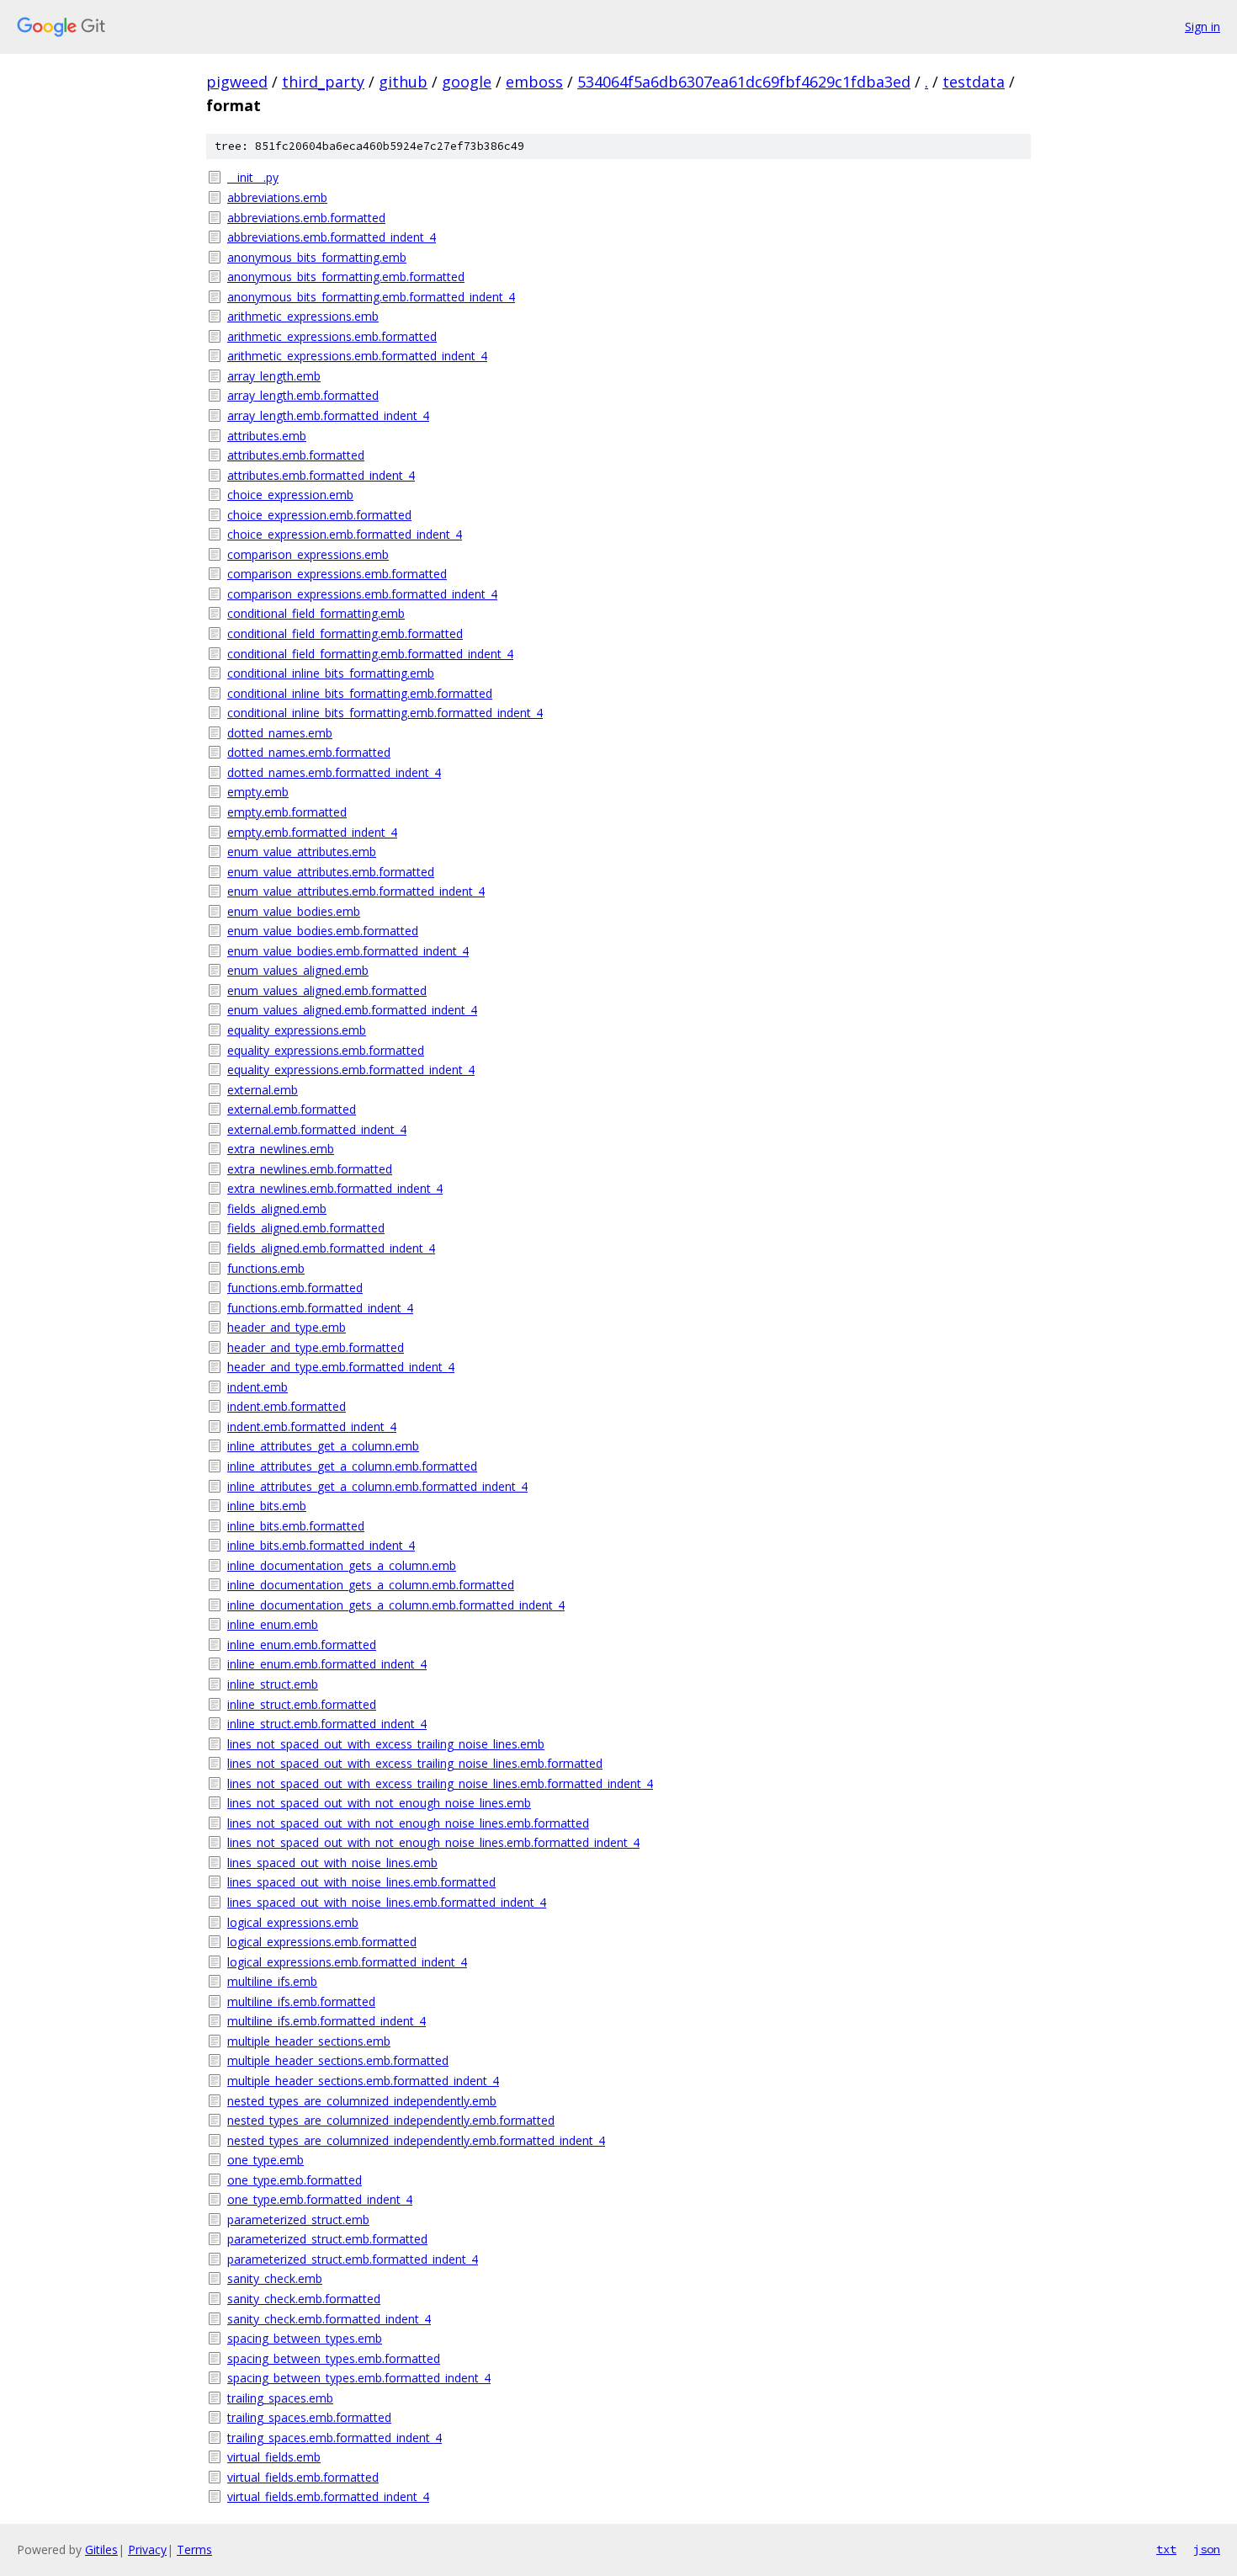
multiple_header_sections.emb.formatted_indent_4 (363, 2081)
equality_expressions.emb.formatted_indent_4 (351, 1070)
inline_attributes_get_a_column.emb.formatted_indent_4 (377, 1486)
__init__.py (253, 177)
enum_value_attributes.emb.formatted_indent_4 (356, 891)
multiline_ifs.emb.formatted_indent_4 (327, 2021)
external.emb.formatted (292, 1109)
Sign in (1202, 27)
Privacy (147, 2549)
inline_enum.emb (273, 1624)
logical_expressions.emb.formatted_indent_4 (347, 1962)
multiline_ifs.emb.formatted (301, 2001)
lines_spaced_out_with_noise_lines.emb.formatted (361, 1882)
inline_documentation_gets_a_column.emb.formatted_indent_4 (396, 1605)
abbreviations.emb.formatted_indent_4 (332, 237)
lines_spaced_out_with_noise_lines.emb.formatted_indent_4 (387, 1902)
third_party (323, 82)
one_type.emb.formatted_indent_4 (320, 2199)
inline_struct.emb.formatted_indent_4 (327, 1724)
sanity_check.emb (275, 2278)
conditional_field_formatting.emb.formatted (345, 633)
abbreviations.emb (277, 197)
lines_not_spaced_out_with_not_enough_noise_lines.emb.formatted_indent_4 (433, 1842)
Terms (194, 2549)
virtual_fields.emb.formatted (303, 2477)
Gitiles (101, 2549)
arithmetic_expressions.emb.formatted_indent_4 (357, 356)
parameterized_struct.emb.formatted (327, 2239)
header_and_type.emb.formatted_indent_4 (341, 1367)
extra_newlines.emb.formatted (310, 1169)
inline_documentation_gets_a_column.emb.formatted (371, 1585)
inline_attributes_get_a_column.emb (323, 1446)
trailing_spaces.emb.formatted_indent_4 (334, 2438)
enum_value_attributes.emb (302, 852)
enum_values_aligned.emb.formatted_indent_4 (352, 1010)
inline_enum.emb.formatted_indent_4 (327, 1664)
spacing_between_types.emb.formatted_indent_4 (359, 2378)
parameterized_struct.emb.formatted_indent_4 (353, 2259)
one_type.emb (265, 2160)
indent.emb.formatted (287, 1406)
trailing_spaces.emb (280, 2398)
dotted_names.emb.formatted (309, 752)
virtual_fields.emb (274, 2457)
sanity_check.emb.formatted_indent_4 (329, 2319)
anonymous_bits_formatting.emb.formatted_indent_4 (371, 297)
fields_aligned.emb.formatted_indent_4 (331, 1248)
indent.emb (257, 1387)
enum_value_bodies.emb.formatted (323, 931)
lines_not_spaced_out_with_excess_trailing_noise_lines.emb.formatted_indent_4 (440, 1783)
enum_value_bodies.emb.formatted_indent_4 (348, 951)
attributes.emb (267, 436)
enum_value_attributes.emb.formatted (331, 872)
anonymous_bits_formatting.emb (317, 257)
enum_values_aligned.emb (298, 970)
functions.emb (266, 1268)
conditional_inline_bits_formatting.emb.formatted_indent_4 (385, 713)
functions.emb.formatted (295, 1288)
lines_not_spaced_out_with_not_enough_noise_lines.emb (379, 1803)
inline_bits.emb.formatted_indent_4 (321, 1545)
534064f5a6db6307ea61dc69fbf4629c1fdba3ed (744, 82)
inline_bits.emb (267, 1506)
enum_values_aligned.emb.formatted (327, 990)
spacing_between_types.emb (305, 2338)
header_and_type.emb (287, 1327)
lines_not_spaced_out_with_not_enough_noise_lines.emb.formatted (408, 1823)
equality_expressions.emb (297, 1030)
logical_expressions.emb (293, 1922)
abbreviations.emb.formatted (306, 218)
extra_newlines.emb (281, 1149)
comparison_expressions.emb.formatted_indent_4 (362, 594)
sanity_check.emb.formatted (304, 2299)
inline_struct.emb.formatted (302, 1704)
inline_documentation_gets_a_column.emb (342, 1565)
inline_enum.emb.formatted (302, 1645)
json (1207, 2549)
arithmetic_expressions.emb (303, 316)
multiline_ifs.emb (272, 1981)
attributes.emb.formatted (296, 455)
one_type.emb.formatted (295, 2180)
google (467, 82)
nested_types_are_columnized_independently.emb (362, 2101)
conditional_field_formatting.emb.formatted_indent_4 (370, 654)
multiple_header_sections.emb (309, 2041)
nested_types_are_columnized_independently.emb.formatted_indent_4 (416, 2140)
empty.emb (258, 792)
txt (1166, 2549)
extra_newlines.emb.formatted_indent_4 (335, 1188)
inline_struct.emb (273, 1684)
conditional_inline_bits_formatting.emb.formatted (360, 693)
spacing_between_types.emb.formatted (334, 2358)
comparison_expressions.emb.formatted (337, 574)
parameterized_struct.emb (298, 2219)
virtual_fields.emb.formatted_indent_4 (328, 2496)
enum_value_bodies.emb (294, 911)
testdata (974, 82)
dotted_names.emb (280, 733)
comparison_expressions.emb (308, 554)
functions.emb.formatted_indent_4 (320, 1308)
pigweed (237, 82)
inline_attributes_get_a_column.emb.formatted (352, 1466)
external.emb (263, 1090)
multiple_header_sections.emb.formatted (338, 2060)
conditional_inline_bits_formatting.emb (331, 673)
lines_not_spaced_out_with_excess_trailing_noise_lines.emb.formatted (415, 1763)
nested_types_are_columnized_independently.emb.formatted (391, 2120)
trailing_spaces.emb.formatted (309, 2417)
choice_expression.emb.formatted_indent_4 (345, 534)
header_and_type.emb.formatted (316, 1347)
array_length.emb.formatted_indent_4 (328, 415)
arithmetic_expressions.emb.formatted (332, 336)
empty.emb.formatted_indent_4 (312, 832)
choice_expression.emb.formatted (319, 515)
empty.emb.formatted (287, 812)
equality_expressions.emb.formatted (326, 1050)
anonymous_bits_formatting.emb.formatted (346, 277)
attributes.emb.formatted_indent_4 (321, 475)
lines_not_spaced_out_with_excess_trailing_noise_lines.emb (386, 1744)
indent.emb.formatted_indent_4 (312, 1426)
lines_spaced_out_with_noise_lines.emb (332, 1863)
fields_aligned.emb (277, 1208)
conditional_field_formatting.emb (316, 613)
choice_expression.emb (290, 495)
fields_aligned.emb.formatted (306, 1228)
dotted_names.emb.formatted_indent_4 (334, 772)
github (403, 82)
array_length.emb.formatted (303, 395)
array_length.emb (274, 376)
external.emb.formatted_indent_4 (317, 1129)
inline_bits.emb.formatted (296, 1526)
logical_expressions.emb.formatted (322, 1942)
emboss (534, 82)
